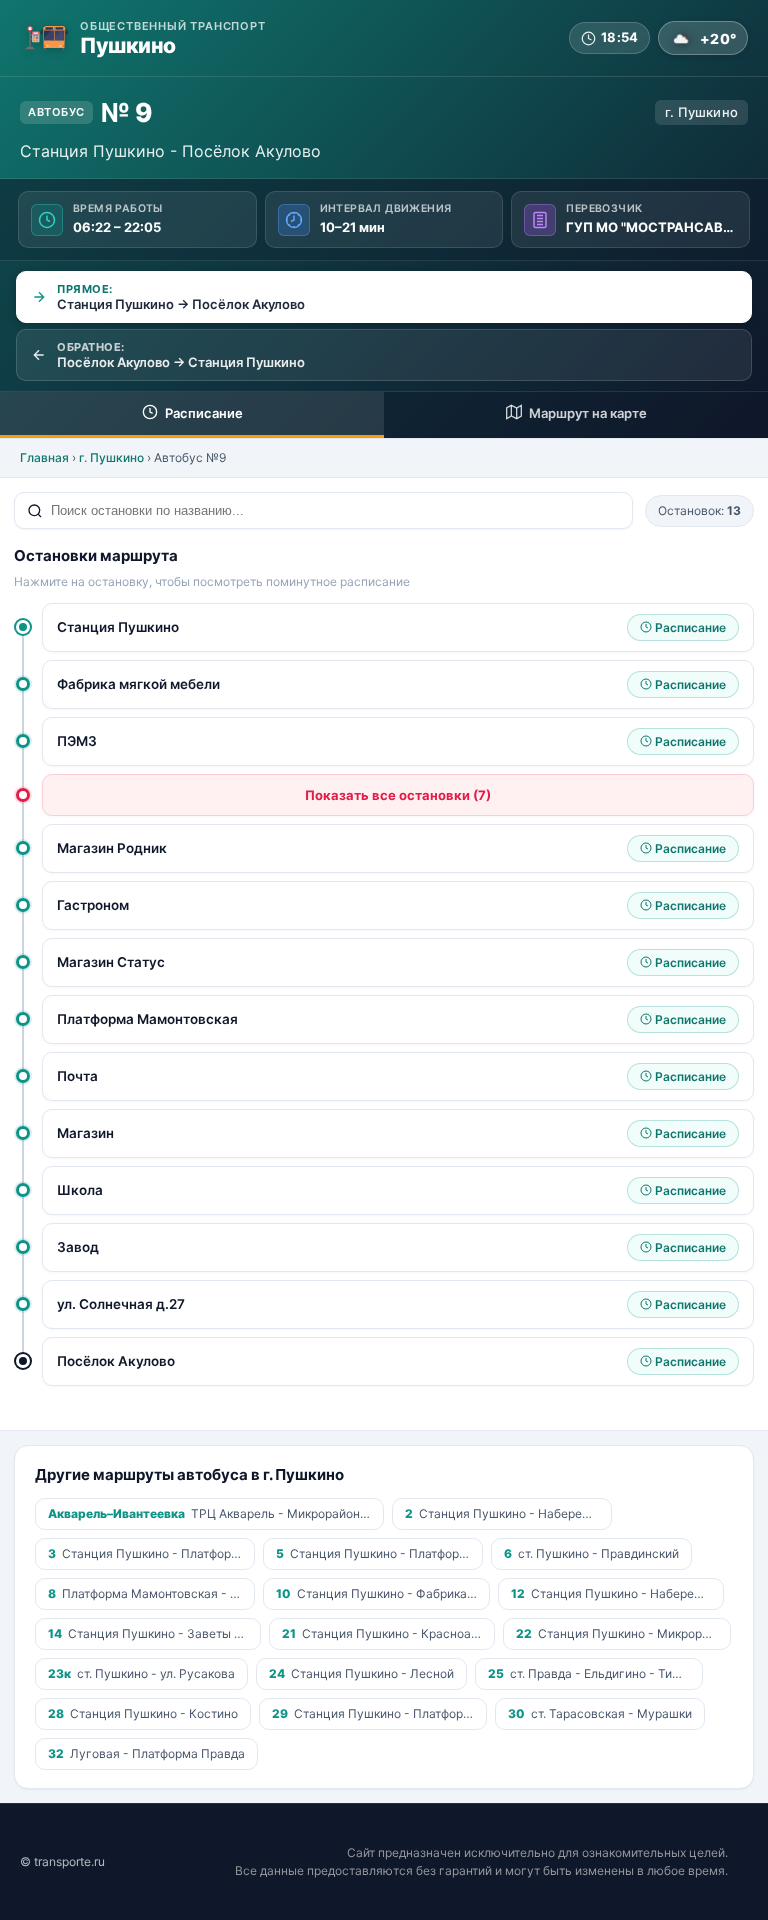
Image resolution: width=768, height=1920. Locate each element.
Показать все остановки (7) (398, 795)
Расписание (202, 413)
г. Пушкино (111, 457)
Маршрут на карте (586, 413)
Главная (44, 457)
